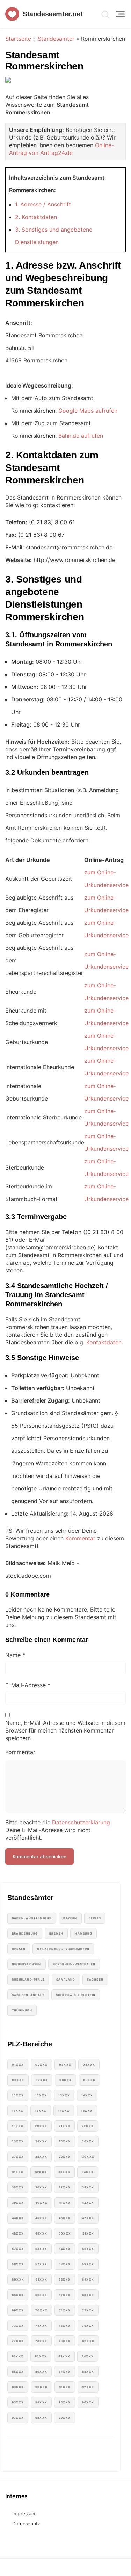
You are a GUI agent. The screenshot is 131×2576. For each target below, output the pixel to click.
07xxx (42, 2080)
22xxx (88, 2126)
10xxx (18, 2095)
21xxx (64, 2126)
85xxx (18, 2372)
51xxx (88, 2233)
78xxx (41, 2341)
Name (15, 1655)
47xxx (88, 2218)
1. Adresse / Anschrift (43, 204)
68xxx (88, 2295)
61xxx (41, 2280)
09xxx (89, 2080)
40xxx (41, 2203)
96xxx (88, 2402)
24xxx (41, 2141)
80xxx (88, 2341)
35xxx (18, 2187)
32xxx (41, 2172)
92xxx (88, 2387)
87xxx (65, 2372)
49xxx (41, 2233)
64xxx (88, 2280)
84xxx (88, 2356)
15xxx (18, 2111)
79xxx (65, 2341)
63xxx (65, 2280)
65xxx (18, 2295)
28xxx (41, 2157)
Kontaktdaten (104, 1342)
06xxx (18, 2080)
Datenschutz (26, 2524)
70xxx (41, 2310)
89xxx (18, 2387)
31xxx (18, 2172)
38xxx (88, 2187)
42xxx (88, 2203)
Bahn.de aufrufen (81, 436)
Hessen (19, 1949)
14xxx (87, 2095)
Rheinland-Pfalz (28, 1980)
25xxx (65, 2141)
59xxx (88, 2264)
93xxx (18, 2402)
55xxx (88, 2249)
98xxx (41, 2418)
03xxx (65, 2065)
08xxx (65, 2080)
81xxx (18, 2356)
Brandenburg (25, 1933)
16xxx (41, 2111)
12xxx (41, 2095)
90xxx (41, 2387)
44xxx (18, 2218)
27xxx (18, 2157)
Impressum (24, 2513)
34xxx (88, 2172)
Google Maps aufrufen (88, 411)
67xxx (65, 2295)
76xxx (88, 2326)
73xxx (18, 2326)
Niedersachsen (27, 1964)
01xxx (18, 2065)
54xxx (65, 2249)
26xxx (88, 2141)
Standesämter (56, 39)
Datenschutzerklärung (81, 1822)
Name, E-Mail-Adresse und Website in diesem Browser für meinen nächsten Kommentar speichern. (65, 1730)
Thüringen (22, 2010)
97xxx (18, 2418)
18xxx (87, 2111)
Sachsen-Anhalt (28, 1995)
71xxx (65, 2310)
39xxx (18, 2203)
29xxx (65, 2157)
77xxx (18, 2341)
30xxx (88, 2157)
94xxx (41, 2402)
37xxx (65, 2187)
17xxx (64, 2111)
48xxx (18, 2233)
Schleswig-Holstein (76, 1995)
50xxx (65, 2233)
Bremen (56, 1933)
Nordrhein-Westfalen (74, 1964)
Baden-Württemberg (32, 1918)
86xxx (41, 2372)
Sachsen (95, 1980)
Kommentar (80, 1538)
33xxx (64, 2172)
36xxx (41, 2187)
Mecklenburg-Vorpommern (63, 1949)
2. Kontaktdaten (36, 217)
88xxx (88, 2372)
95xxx (65, 2402)
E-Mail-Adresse (28, 1685)
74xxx (41, 2326)
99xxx (65, 2418)
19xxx (18, 2126)
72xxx (88, 2310)
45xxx (41, 2218)
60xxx (18, 2280)
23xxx (18, 2141)
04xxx (89, 2065)
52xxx (18, 2249)
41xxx (65, 2203)
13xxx (64, 2095)
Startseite (18, 39)
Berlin (95, 1918)
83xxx (64, 2356)
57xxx (41, 2264)
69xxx (18, 2310)
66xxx (41, 2295)
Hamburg (83, 1933)
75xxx (65, 2326)
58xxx (65, 2264)
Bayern (70, 1918)
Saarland (66, 1980)
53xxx (41, 2249)
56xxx (18, 2264)
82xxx (41, 2356)
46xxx (65, 2218)
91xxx (65, 2387)
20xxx (41, 2126)
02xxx (41, 2065)
